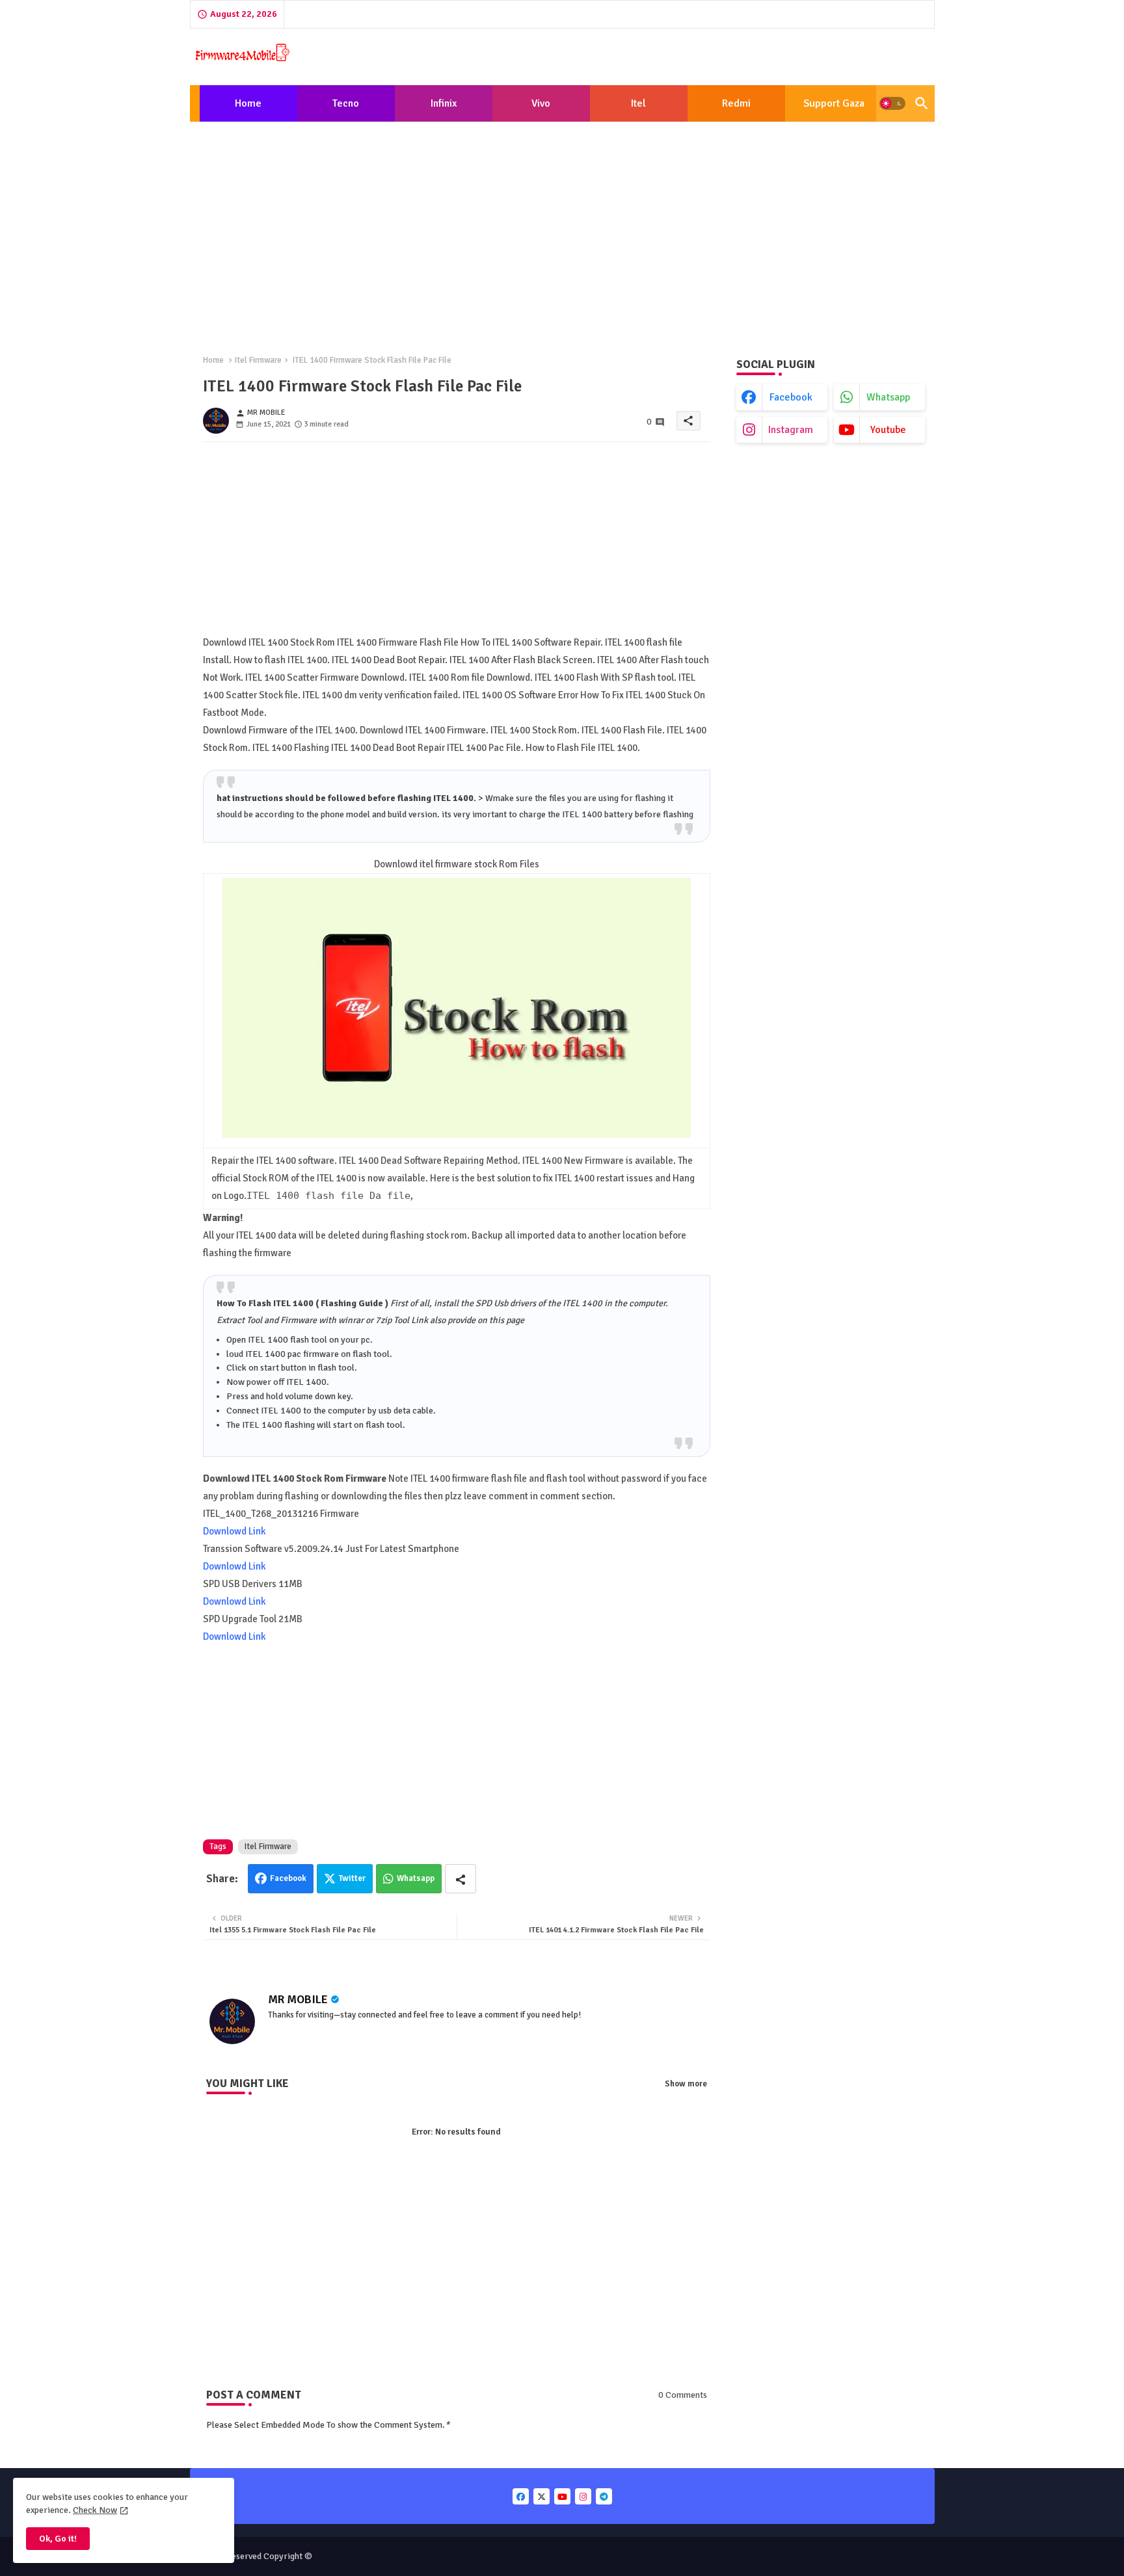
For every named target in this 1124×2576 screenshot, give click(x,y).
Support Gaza (834, 103)
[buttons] (521, 2496)
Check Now (95, 2510)
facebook (791, 397)
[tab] (248, 103)
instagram (791, 430)
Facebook (288, 1878)
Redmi (736, 103)
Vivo (541, 103)
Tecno (346, 103)
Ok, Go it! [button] (58, 2539)
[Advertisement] (562, 228)
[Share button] (461, 1879)
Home (248, 103)
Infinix (444, 103)
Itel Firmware (258, 360)
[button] (892, 103)
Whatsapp (416, 1878)
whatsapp (888, 397)
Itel (638, 103)
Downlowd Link (234, 1531)
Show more (686, 2084)
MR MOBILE (298, 1999)
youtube (888, 430)
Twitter (352, 1878)
